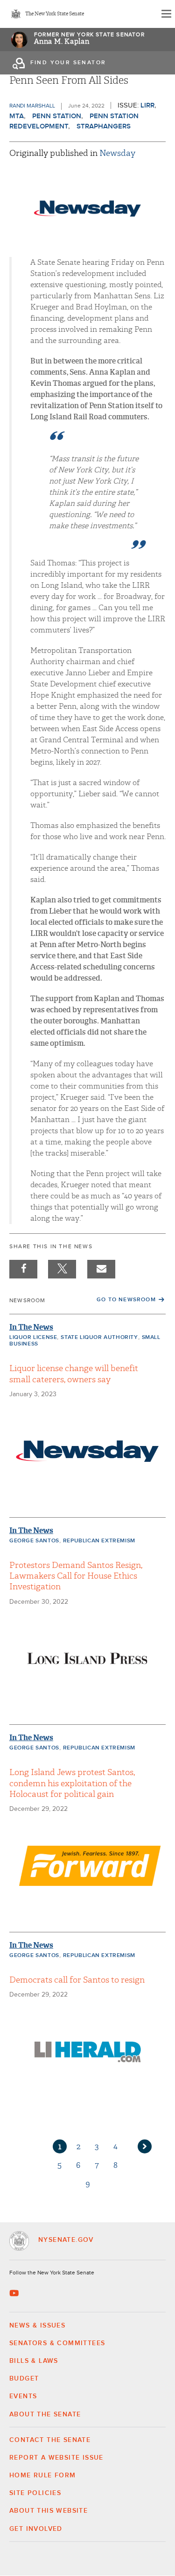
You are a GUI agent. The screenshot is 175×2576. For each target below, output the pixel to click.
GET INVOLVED (36, 2529)
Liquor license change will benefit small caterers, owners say (74, 1374)
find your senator (68, 63)
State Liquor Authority (99, 1338)
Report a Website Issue (56, 2458)
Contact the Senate (50, 2440)
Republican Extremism (99, 1541)
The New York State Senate (55, 14)
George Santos (34, 1541)
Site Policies (35, 2493)
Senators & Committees (57, 2343)
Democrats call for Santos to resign (77, 1980)
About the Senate (45, 2415)
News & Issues (37, 2326)
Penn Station (57, 116)
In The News (31, 1327)
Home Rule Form (43, 2475)
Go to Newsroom (126, 1300)
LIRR (147, 105)
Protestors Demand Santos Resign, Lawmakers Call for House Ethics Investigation (76, 1576)
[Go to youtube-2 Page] (15, 2293)
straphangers (104, 126)
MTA (17, 116)
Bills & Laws (34, 2361)
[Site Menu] (166, 14)
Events (23, 2396)
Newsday (117, 153)
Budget (24, 2379)
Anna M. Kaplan (62, 42)
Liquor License (33, 1338)
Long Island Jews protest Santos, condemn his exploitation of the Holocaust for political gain (72, 1783)
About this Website (49, 2511)
